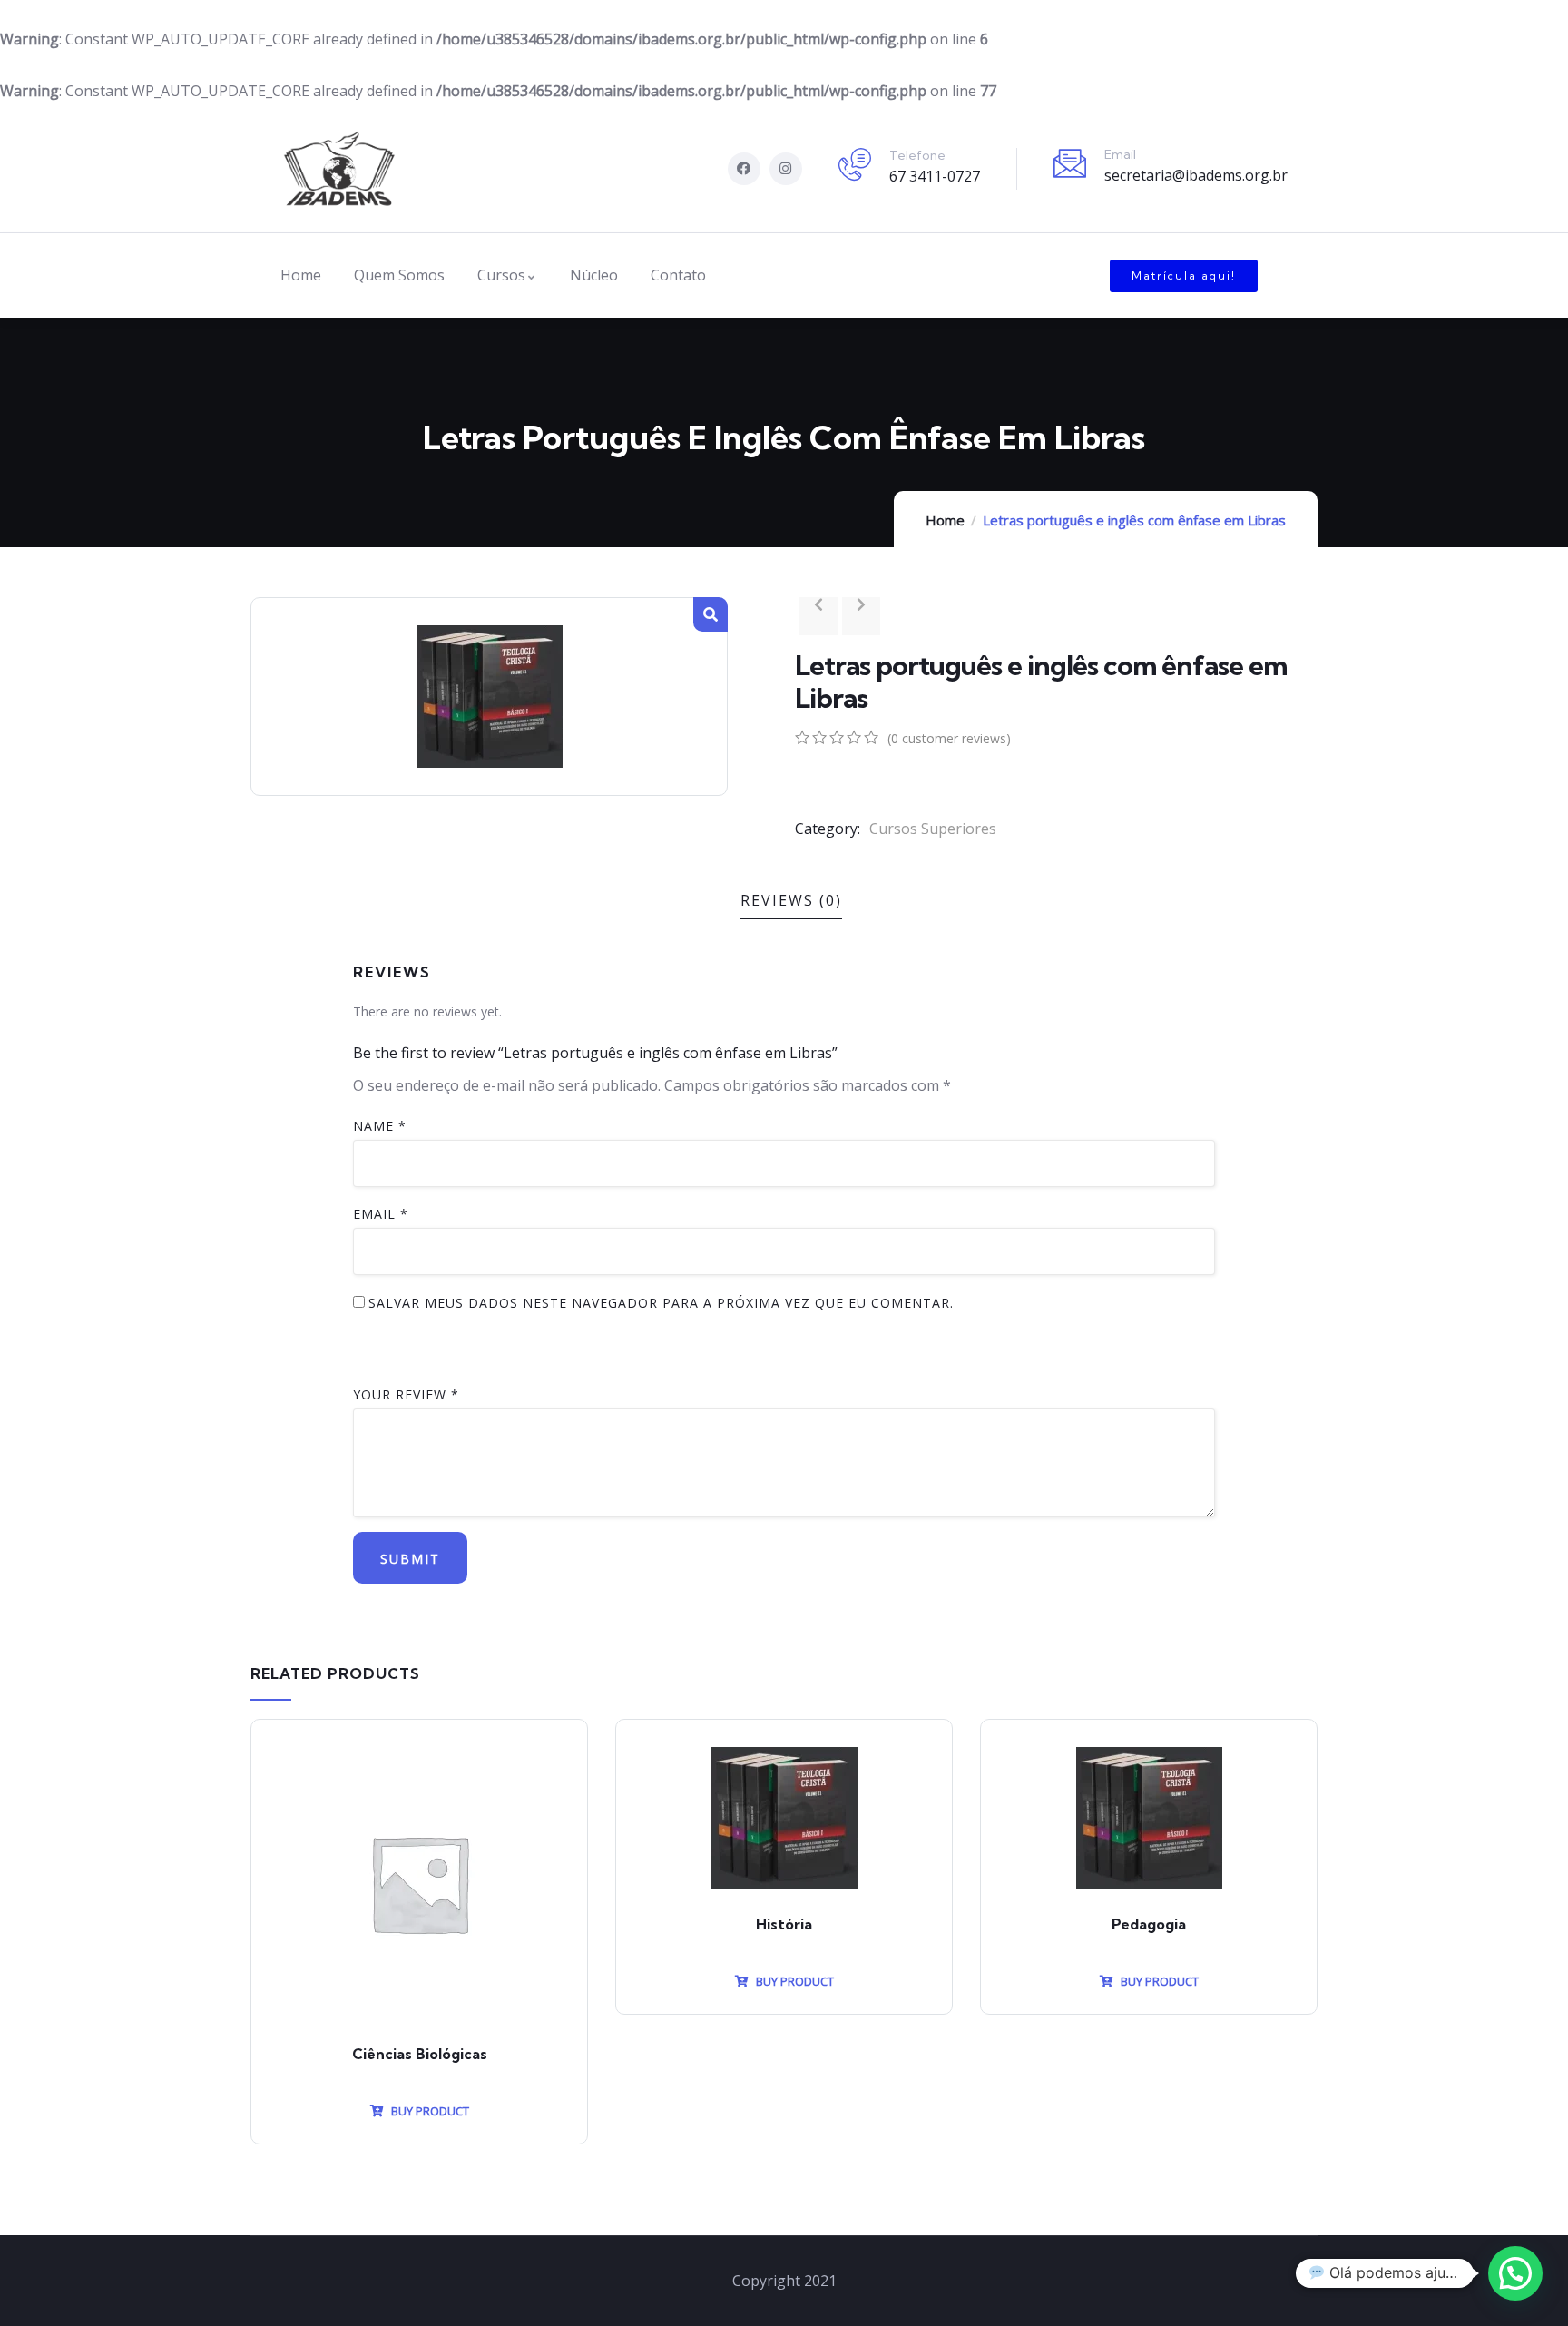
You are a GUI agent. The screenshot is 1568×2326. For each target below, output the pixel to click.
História (784, 1924)
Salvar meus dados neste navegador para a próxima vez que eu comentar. (661, 1303)
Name (380, 1126)
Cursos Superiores (933, 829)
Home (945, 520)
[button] (1184, 276)
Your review (406, 1394)
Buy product (429, 2111)
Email (381, 1214)
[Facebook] (744, 169)
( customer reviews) (949, 738)
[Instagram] (786, 169)
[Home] (339, 168)
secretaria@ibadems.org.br (1196, 175)
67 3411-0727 (935, 176)
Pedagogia (1149, 1924)
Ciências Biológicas (420, 2054)
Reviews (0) (791, 900)
